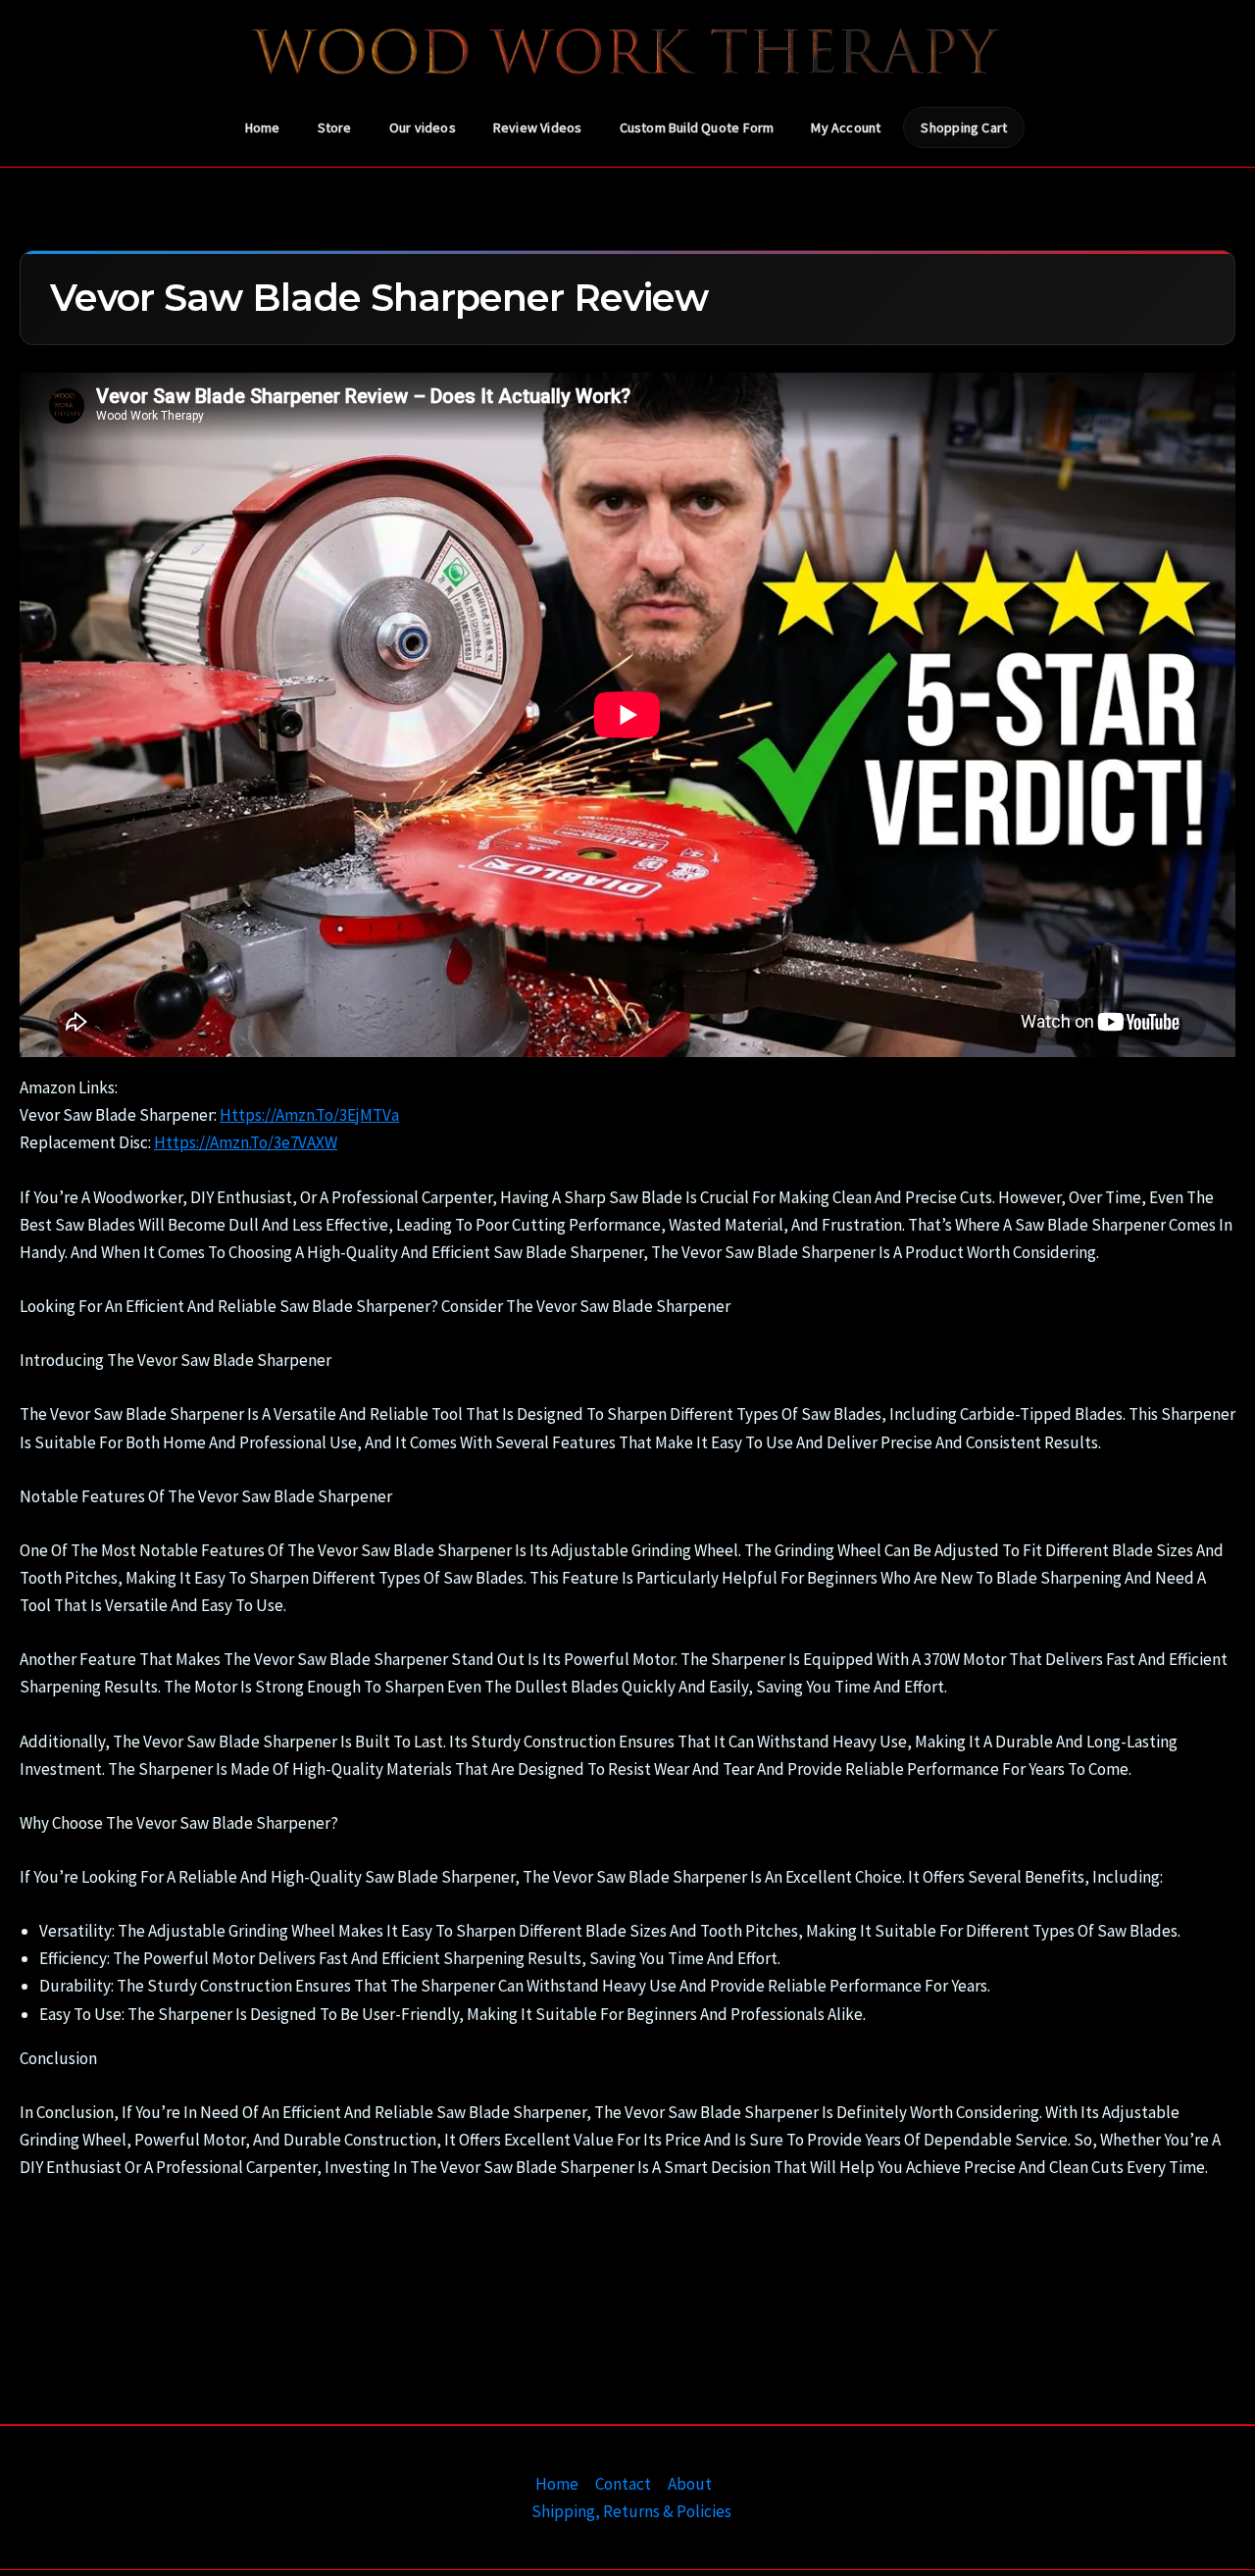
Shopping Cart (964, 127)
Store (335, 127)
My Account (846, 127)
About (690, 2484)
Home (263, 127)
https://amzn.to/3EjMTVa (309, 1115)
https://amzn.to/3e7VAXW (246, 1142)
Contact (623, 2484)
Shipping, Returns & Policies (631, 2511)
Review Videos (538, 127)
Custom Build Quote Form (697, 127)
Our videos (423, 127)
